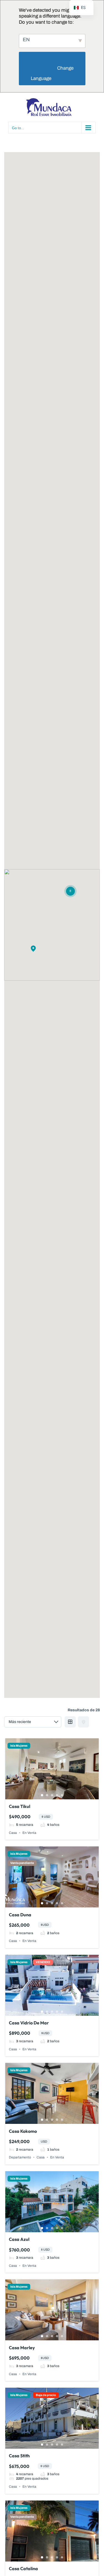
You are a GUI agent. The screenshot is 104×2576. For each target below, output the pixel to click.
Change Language (53, 73)
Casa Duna (20, 1915)
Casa (13, 1833)
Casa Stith (19, 2456)
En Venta (29, 1833)
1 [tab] (42, 1795)
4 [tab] (57, 1795)
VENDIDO (43, 1962)
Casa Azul (19, 2239)
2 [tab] (47, 1795)
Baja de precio (46, 2395)
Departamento (20, 2157)
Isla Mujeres (19, 1746)
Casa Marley (22, 2348)
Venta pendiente (22, 1863)
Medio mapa (83, 1722)
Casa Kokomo (23, 2131)
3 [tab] (52, 1795)
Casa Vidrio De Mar (29, 2023)
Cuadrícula (70, 1722)
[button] (33, 949)
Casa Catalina (23, 2568)
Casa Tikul (20, 1806)
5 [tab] (62, 1795)
